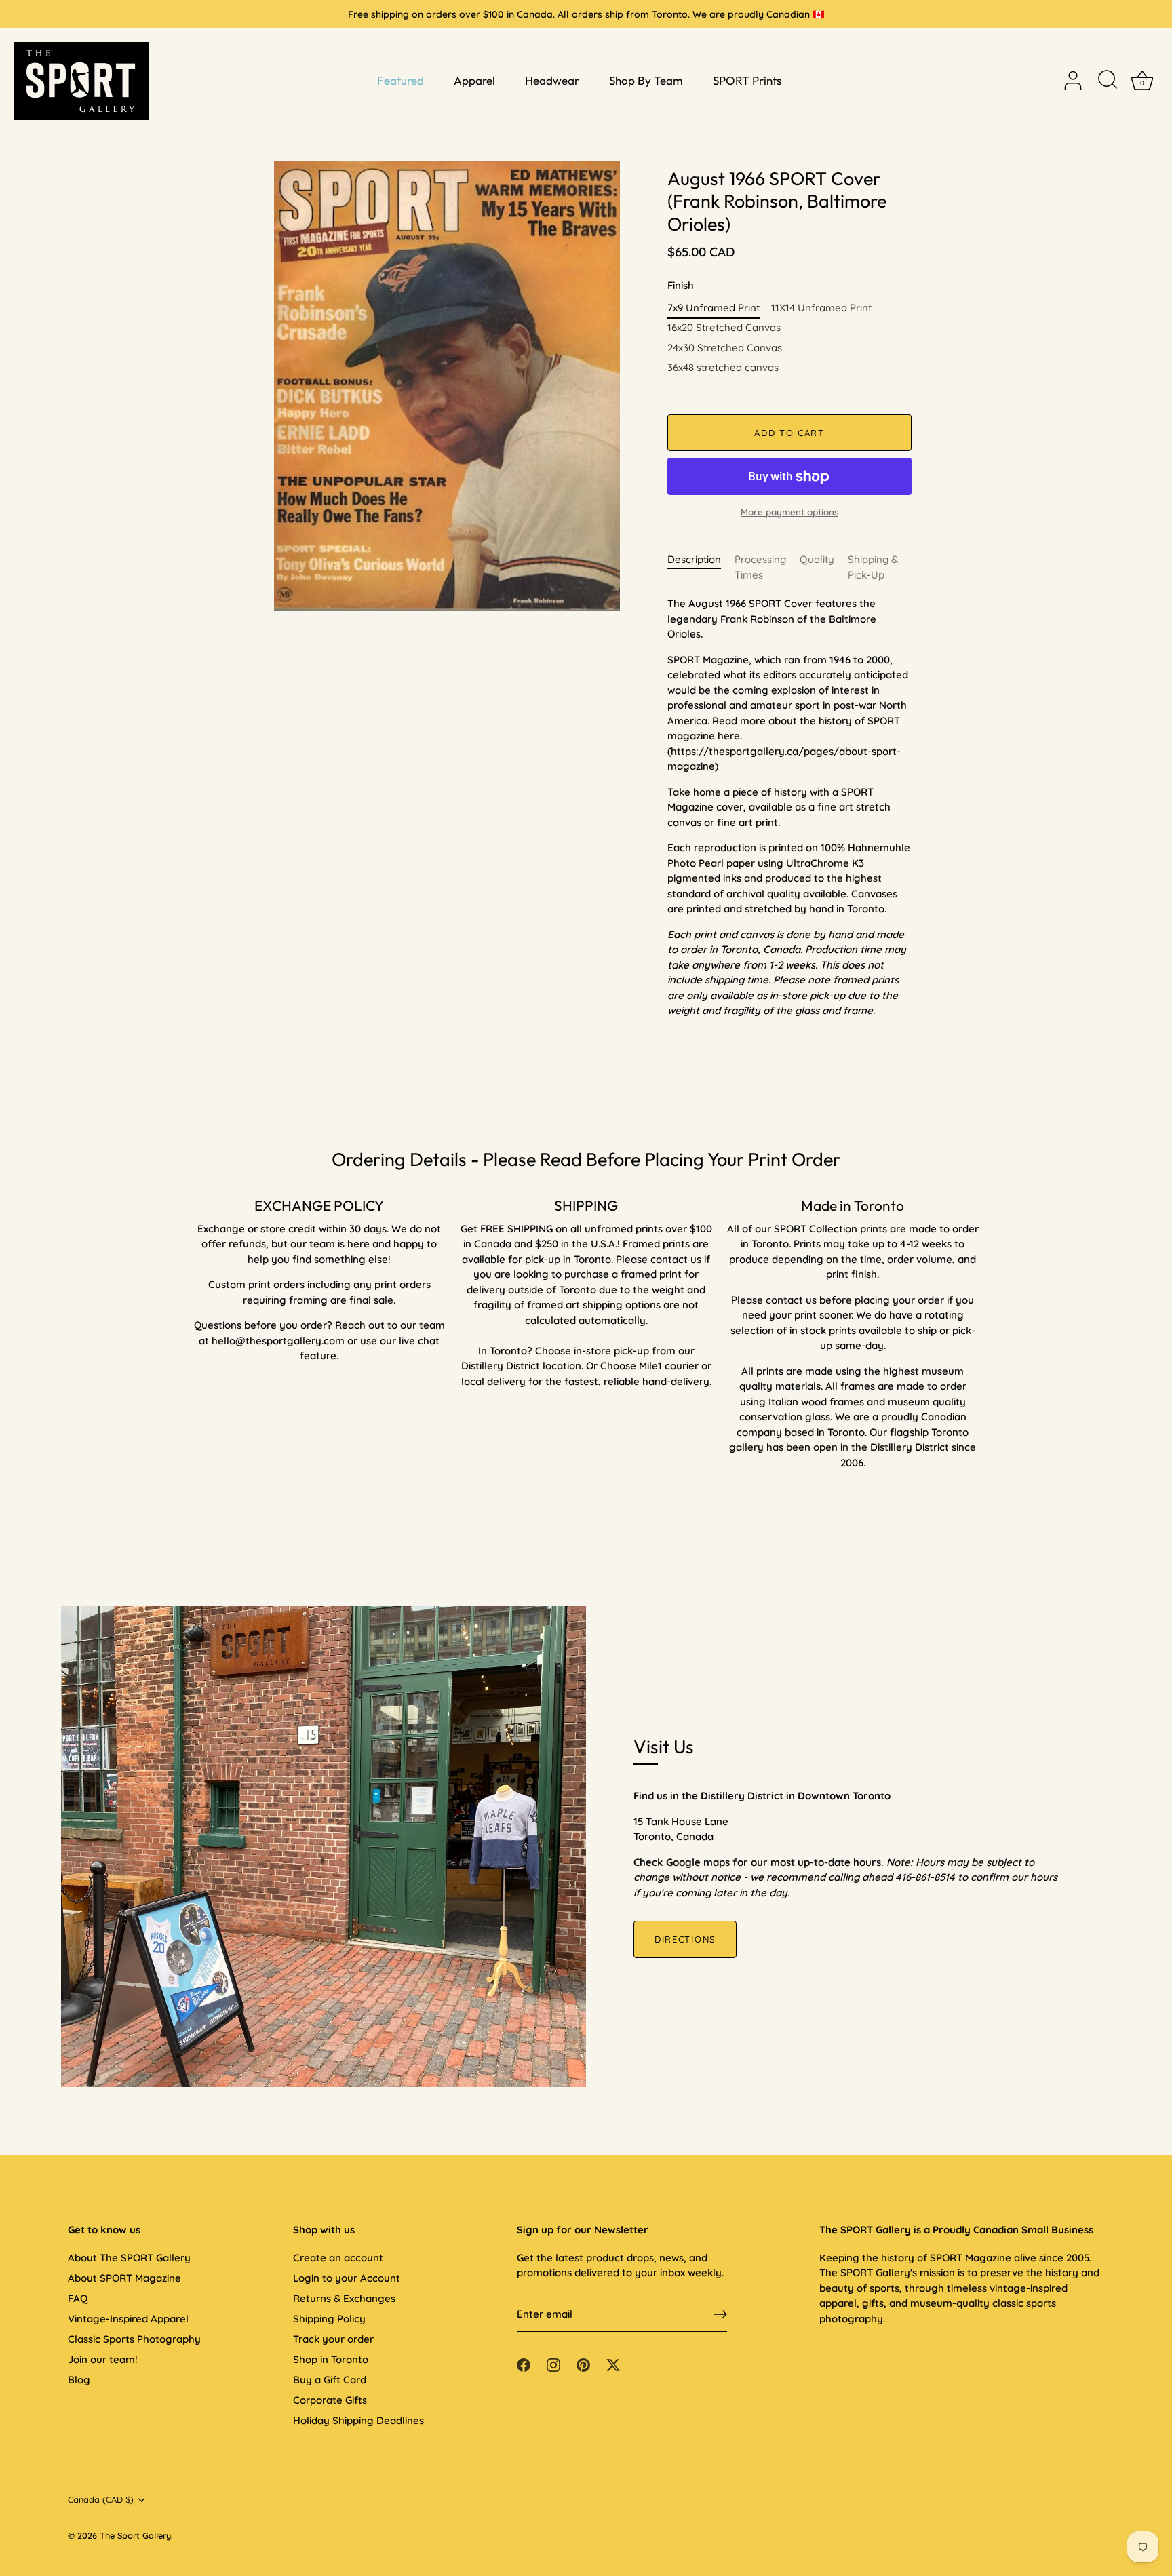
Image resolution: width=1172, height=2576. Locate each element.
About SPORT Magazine (124, 2278)
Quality (817, 559)
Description (694, 559)
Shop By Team (646, 80)
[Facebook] (524, 2364)
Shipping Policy (329, 2319)
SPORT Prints (747, 80)
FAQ (78, 2298)
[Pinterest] (583, 2364)
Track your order (333, 2339)
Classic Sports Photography (134, 2339)
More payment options (789, 512)
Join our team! (103, 2359)
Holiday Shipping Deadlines (358, 2420)
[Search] (1108, 81)
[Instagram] (553, 2364)
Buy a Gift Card (330, 2380)
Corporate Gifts (330, 2400)
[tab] (701, 567)
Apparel (474, 80)
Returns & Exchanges (344, 2298)
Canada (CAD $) (101, 2500)
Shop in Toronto (331, 2359)
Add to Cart (789, 433)
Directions (685, 1939)
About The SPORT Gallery (129, 2258)
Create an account (338, 2258)
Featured (401, 80)
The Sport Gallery (135, 2535)
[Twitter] (613, 2364)
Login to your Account (347, 2278)
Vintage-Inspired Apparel (128, 2319)
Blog (79, 2380)
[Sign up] (720, 2314)
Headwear (552, 80)
